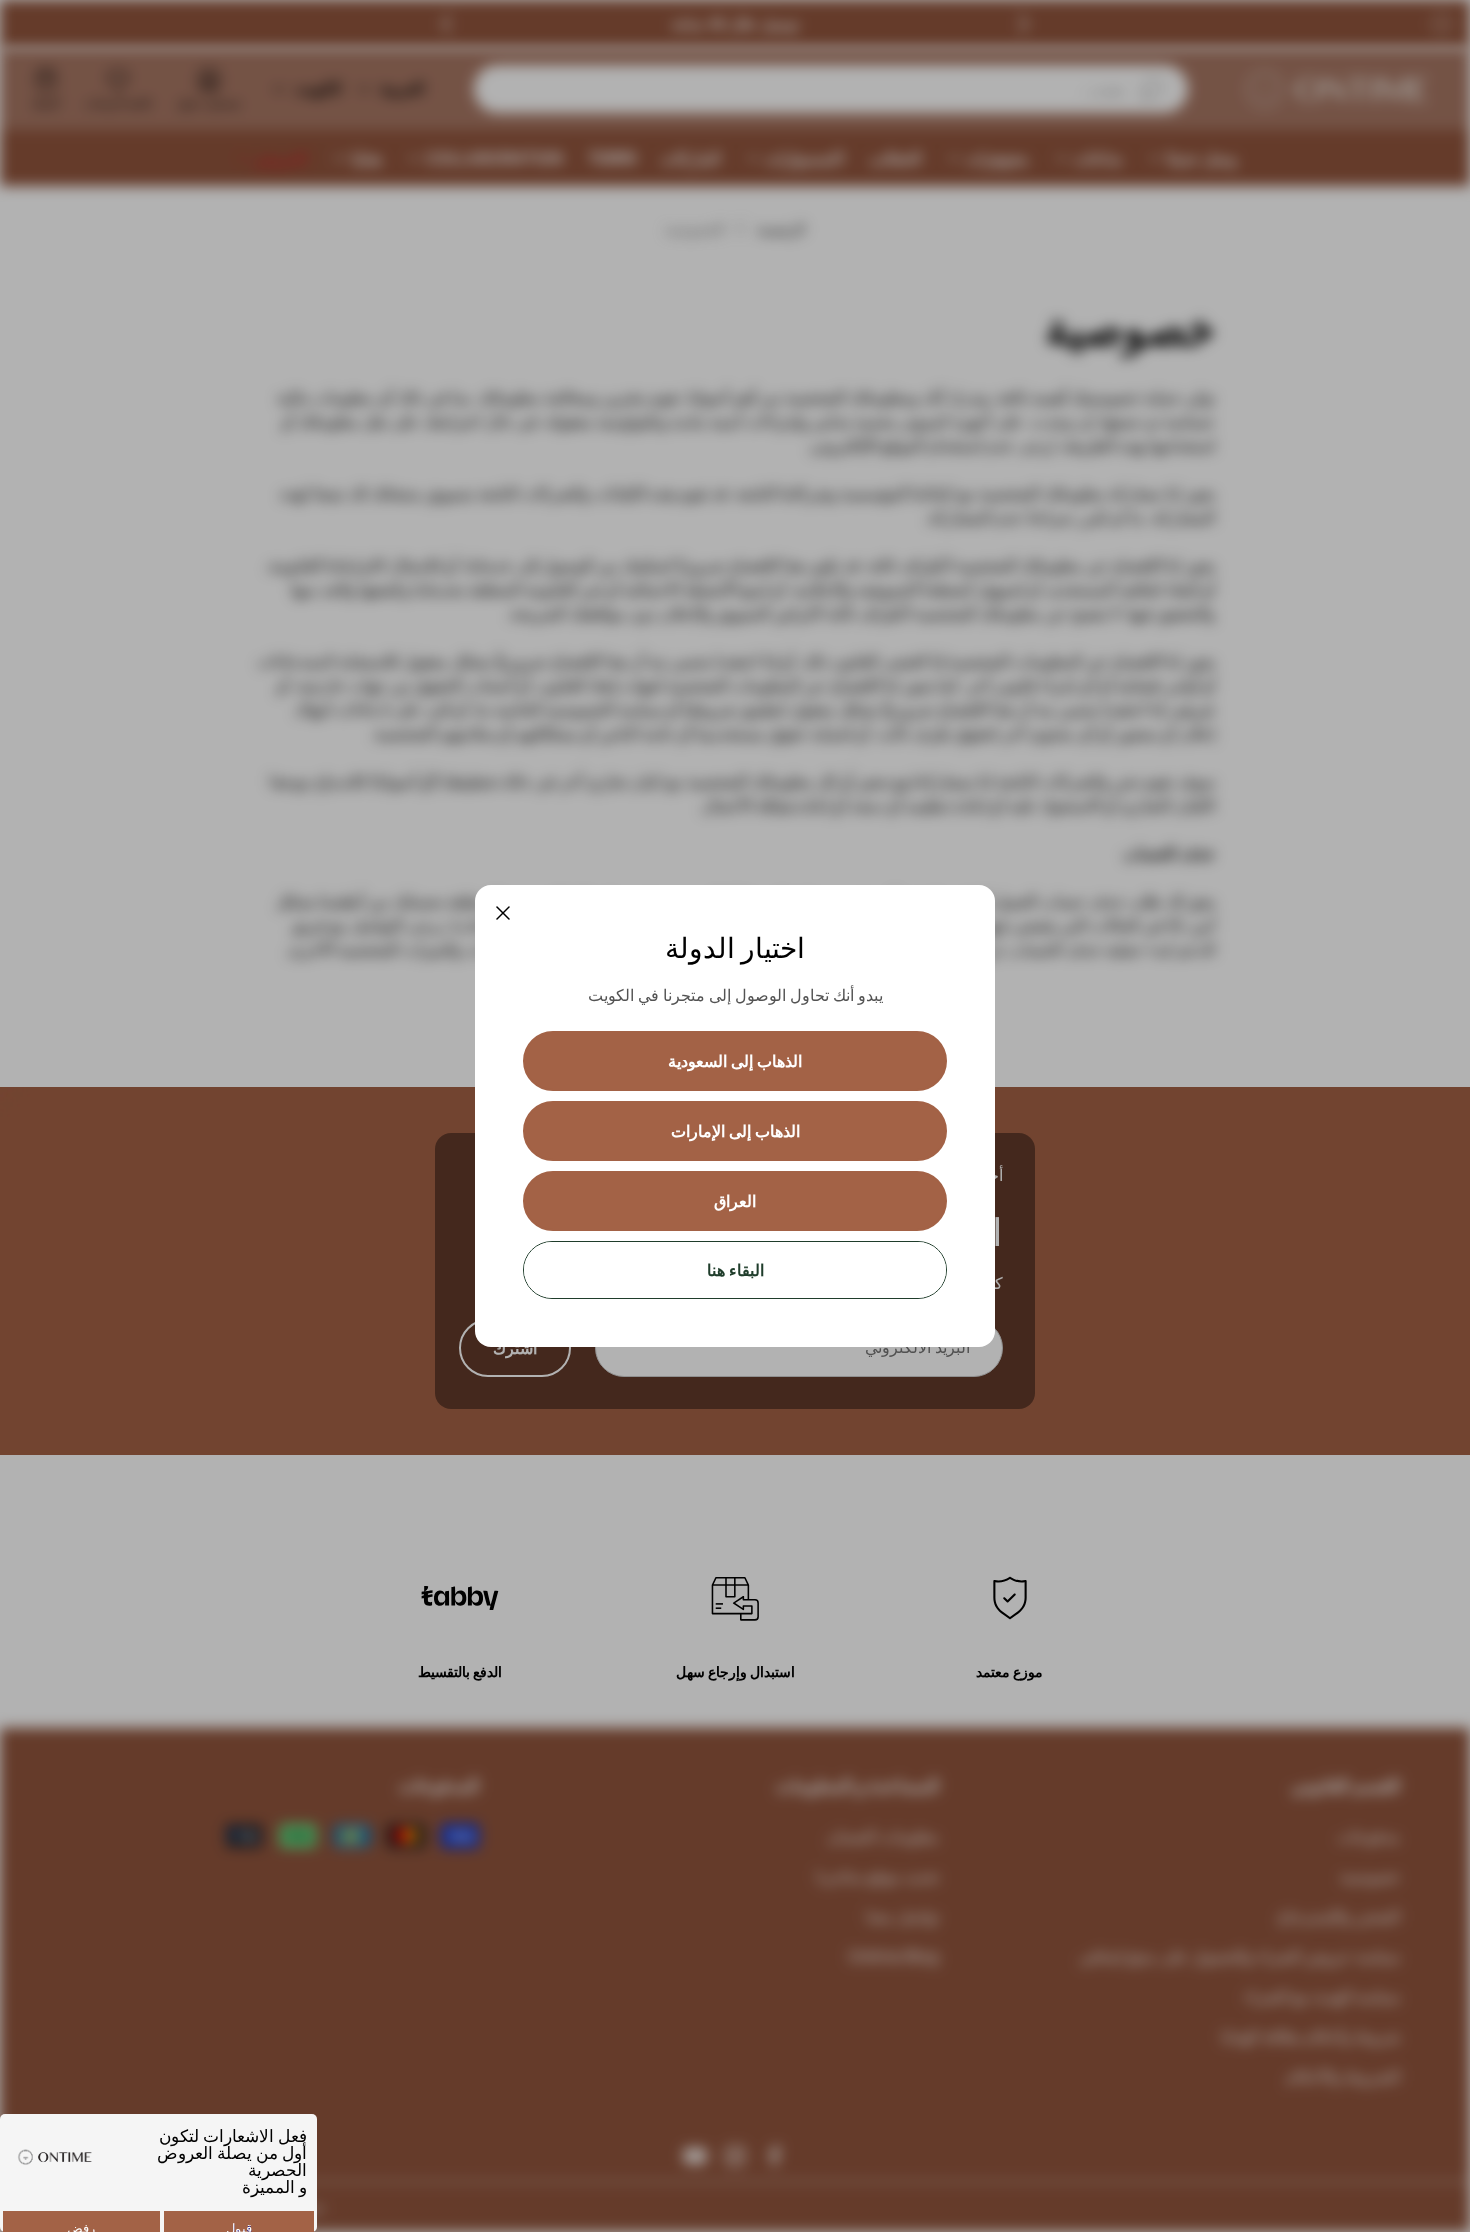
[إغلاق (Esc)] (503, 913)
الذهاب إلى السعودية (735, 1061)
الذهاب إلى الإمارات (735, 1131)
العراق (735, 1201)
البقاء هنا (735, 1270)
